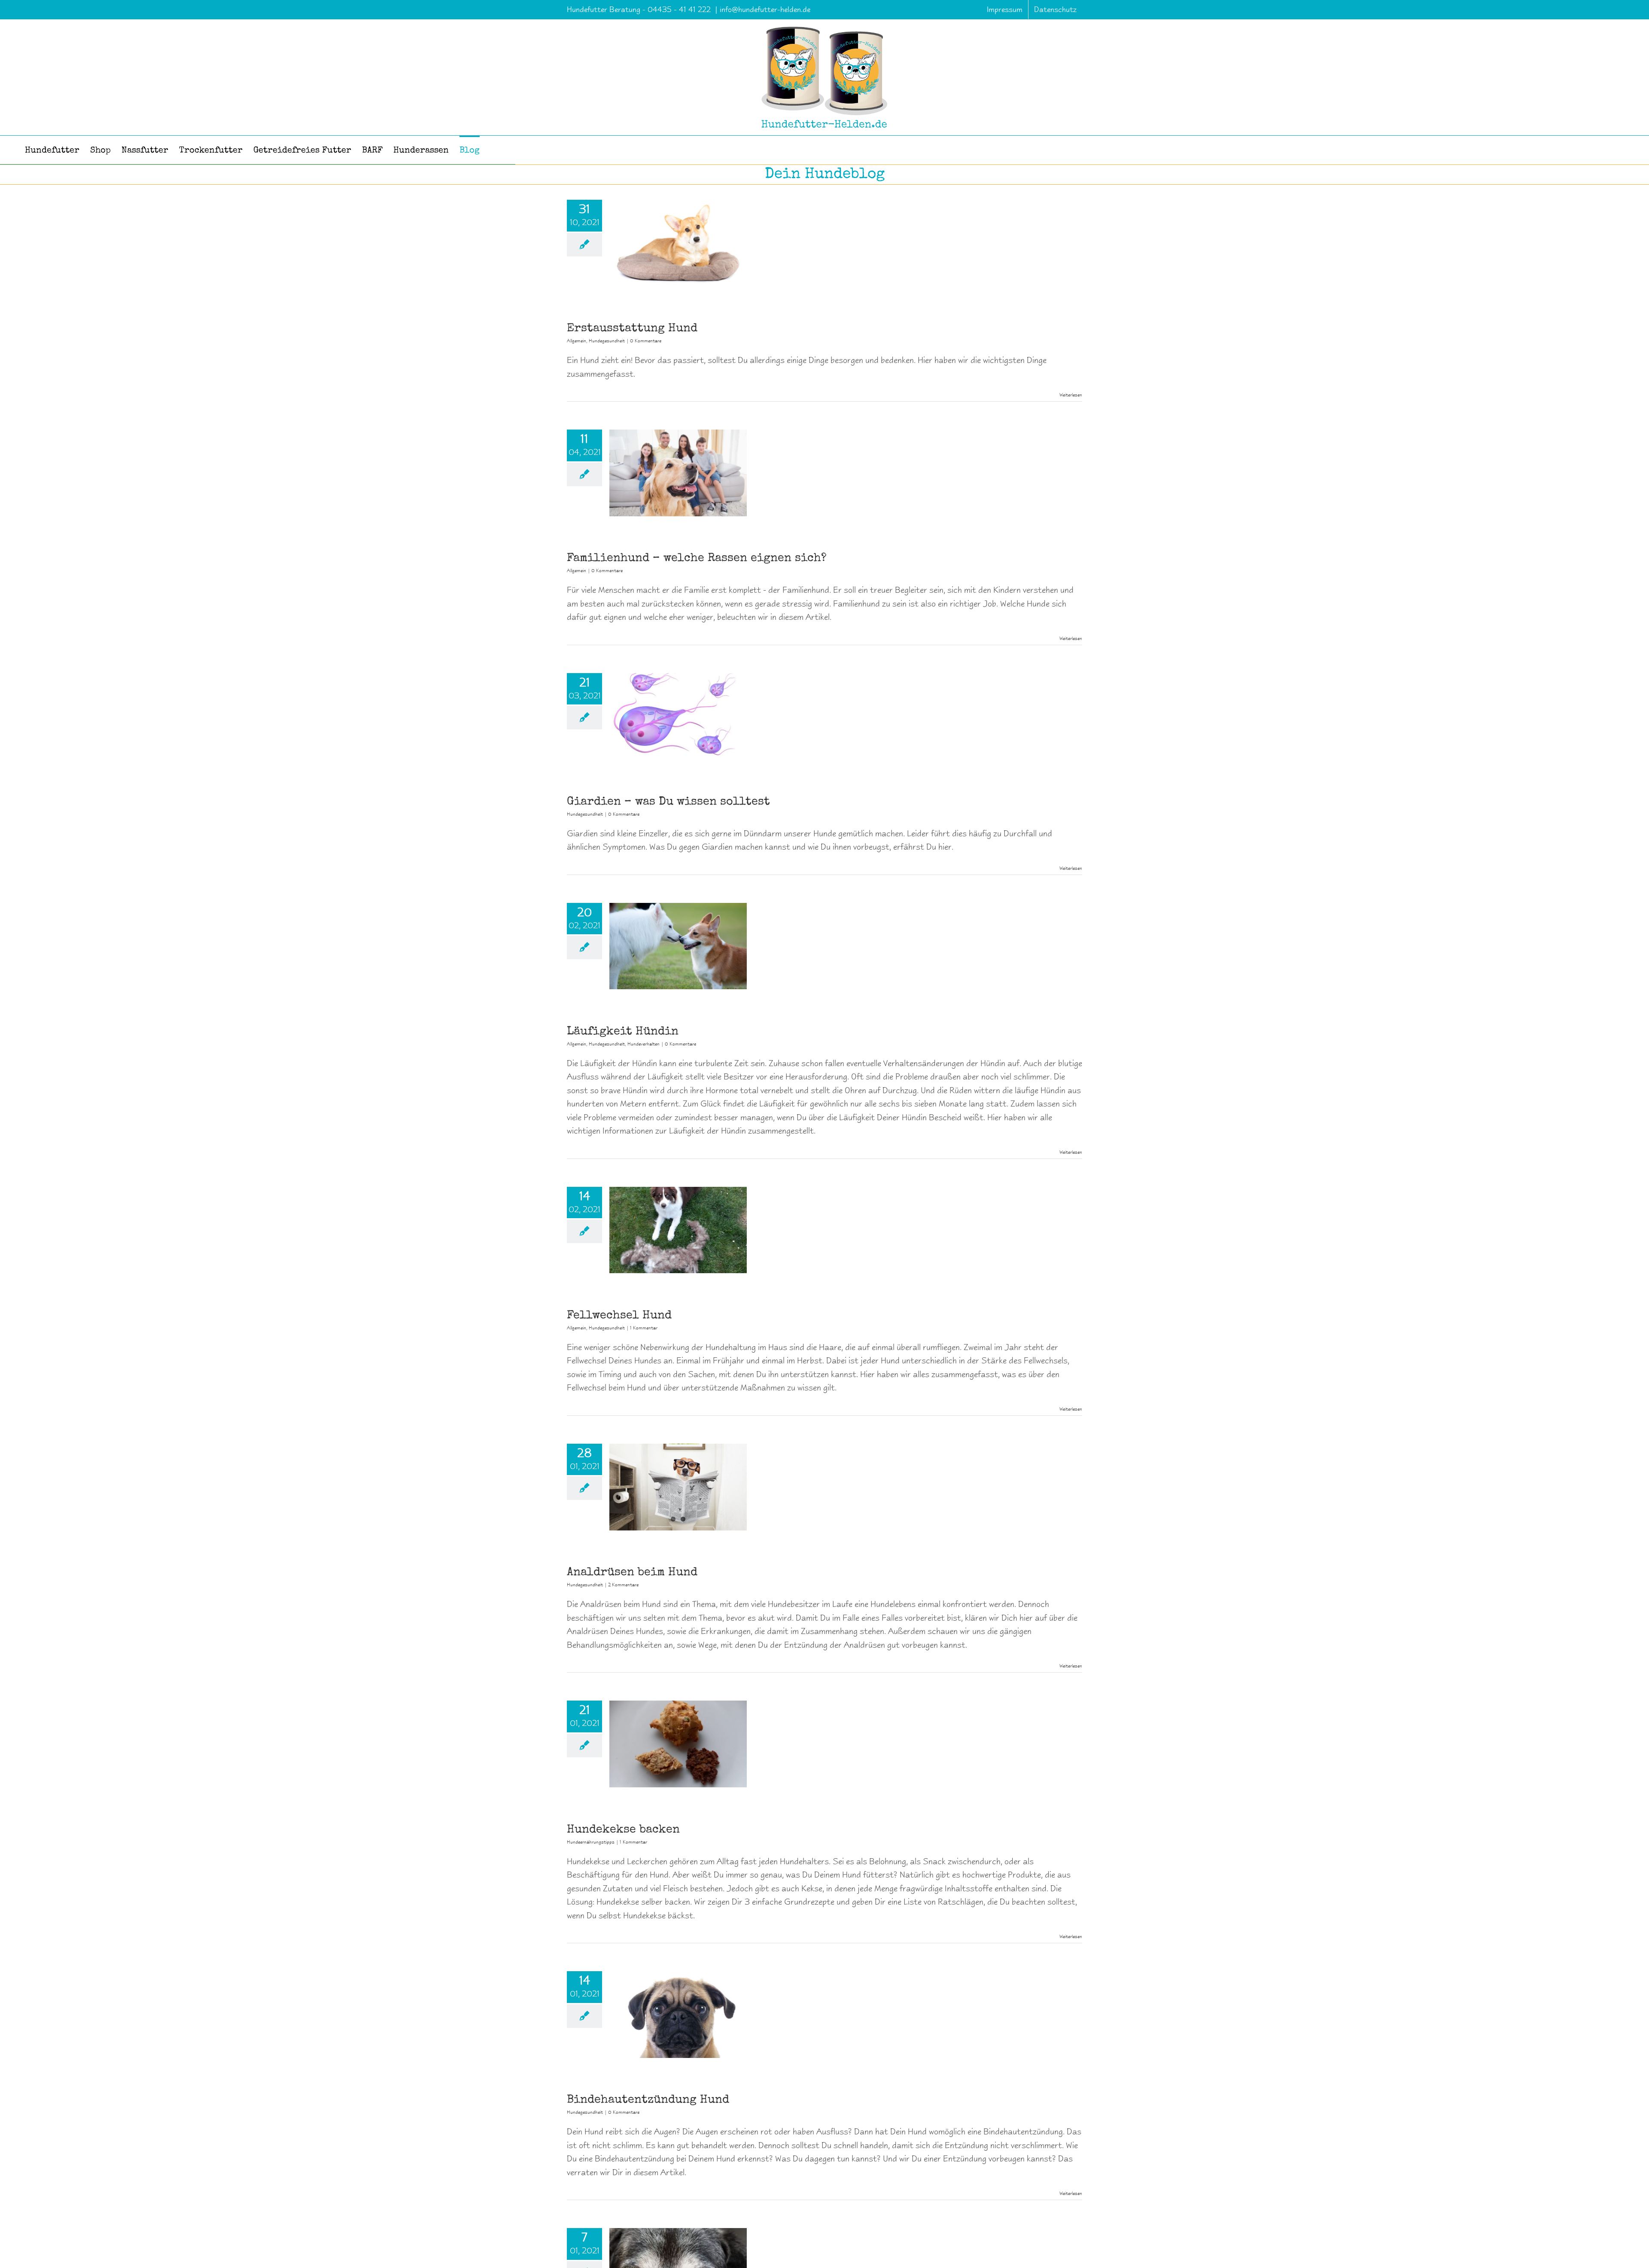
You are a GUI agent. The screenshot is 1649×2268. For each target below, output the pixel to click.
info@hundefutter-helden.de (765, 9)
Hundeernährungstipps (591, 1842)
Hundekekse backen (623, 1830)
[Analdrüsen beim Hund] (678, 1487)
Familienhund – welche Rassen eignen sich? (697, 559)
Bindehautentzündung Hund (648, 2100)
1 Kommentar (644, 1328)
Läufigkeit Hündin (623, 1032)
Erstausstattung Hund (632, 329)
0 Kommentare (646, 341)
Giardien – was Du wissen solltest (668, 802)
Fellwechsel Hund (619, 1316)
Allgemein (577, 341)
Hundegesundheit (607, 341)
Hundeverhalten (643, 1044)
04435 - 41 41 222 (680, 9)
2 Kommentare (623, 1585)
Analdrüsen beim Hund (632, 1573)
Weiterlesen (1071, 395)
